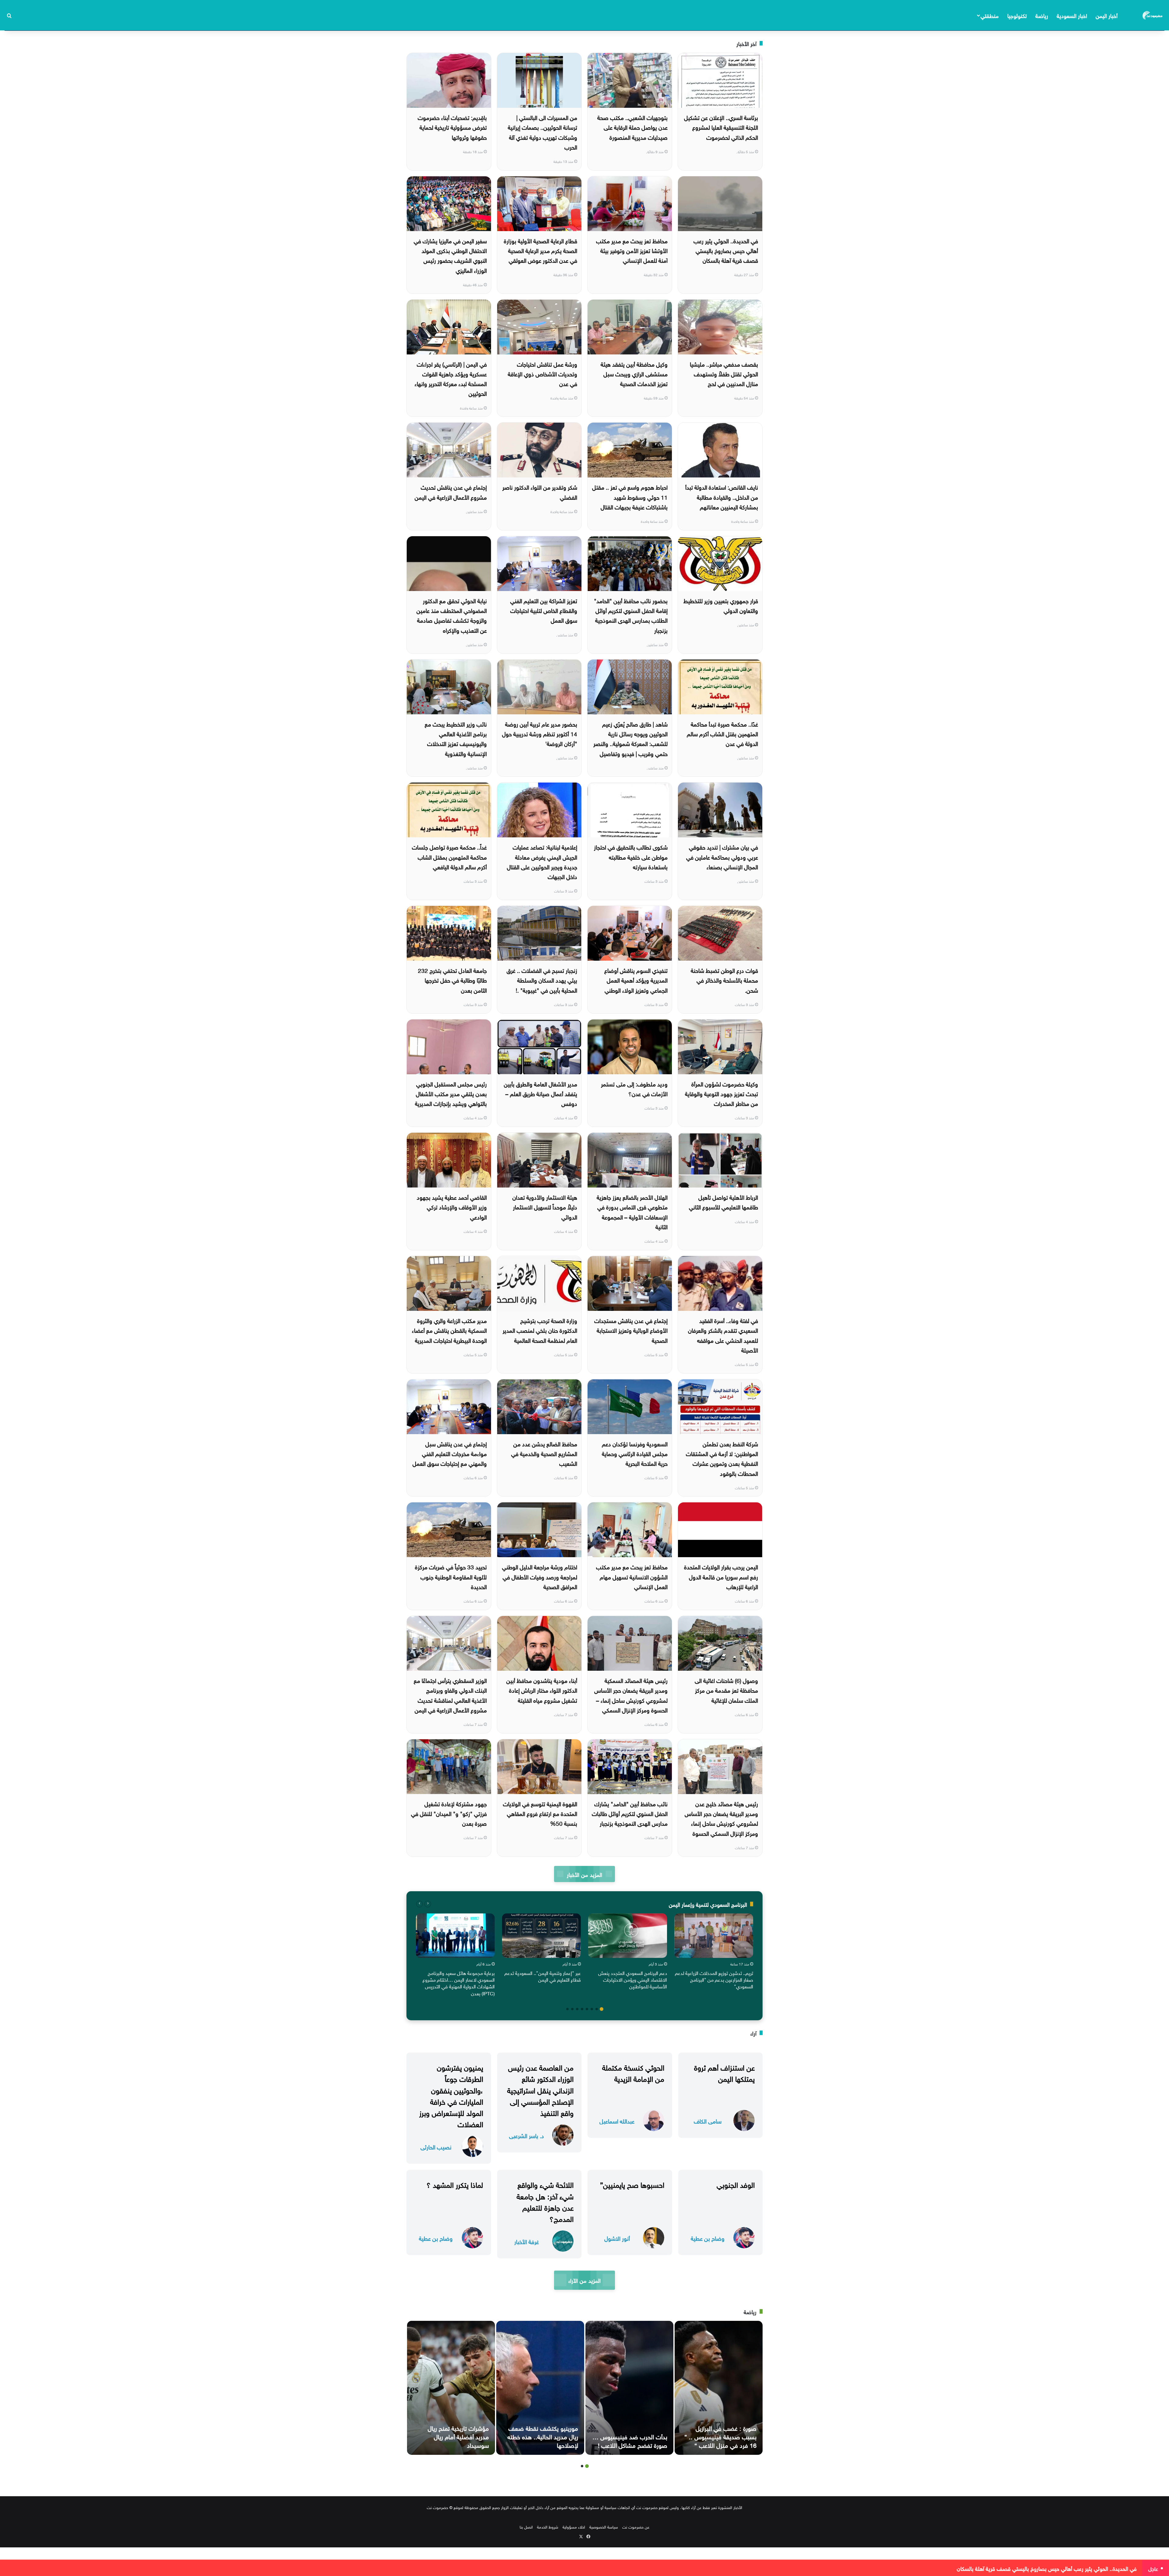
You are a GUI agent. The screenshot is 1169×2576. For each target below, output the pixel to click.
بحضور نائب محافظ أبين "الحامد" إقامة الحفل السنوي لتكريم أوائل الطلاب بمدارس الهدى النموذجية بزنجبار (631, 615)
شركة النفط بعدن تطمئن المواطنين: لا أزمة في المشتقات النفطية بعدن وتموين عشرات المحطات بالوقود (722, 1458)
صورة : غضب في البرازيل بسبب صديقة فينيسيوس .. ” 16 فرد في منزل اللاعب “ (720, 2436)
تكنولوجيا (1017, 15)
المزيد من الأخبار (584, 1874)
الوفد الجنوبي (736, 2184)
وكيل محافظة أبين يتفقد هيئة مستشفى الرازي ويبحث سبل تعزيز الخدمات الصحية (634, 373)
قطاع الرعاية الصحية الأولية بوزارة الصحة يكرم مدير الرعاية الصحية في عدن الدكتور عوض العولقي (541, 250)
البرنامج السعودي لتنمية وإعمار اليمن (708, 1904)
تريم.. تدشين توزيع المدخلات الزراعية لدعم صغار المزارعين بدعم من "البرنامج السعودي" (714, 1979)
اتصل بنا (526, 2527)
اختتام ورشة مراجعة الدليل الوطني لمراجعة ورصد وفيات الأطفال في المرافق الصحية (540, 1576)
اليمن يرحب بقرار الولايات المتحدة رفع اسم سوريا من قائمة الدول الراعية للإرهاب (721, 1576)
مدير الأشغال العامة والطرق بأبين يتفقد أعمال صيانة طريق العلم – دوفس (541, 1093)
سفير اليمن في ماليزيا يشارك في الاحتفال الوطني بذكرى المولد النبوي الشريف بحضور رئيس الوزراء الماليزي (450, 255)
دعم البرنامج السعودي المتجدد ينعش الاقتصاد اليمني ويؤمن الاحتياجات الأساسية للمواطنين (633, 1979)
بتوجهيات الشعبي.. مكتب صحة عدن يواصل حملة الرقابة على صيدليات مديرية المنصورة (632, 127)
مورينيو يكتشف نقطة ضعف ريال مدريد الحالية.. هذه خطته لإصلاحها (543, 2436)
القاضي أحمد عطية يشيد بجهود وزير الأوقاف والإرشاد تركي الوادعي (452, 1207)
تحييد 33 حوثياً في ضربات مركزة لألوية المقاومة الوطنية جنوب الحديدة (451, 1576)
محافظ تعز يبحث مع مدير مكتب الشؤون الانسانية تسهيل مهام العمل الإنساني (632, 1576)
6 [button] (577, 2009)
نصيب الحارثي (436, 2147)
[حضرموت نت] (1153, 15)
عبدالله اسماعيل (617, 2121)
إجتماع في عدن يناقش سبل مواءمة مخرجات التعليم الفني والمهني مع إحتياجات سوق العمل (450, 1453)
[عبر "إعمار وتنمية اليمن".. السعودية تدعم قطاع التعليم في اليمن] (541, 1936)
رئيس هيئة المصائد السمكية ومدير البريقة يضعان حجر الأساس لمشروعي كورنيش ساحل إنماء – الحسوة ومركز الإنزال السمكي (631, 1695)
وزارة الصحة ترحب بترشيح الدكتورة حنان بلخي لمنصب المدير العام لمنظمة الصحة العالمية (540, 1330)
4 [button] (587, 2009)
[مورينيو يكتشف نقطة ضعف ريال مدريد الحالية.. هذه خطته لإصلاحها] (540, 2388)
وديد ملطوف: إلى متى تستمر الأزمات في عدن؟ (634, 1088)
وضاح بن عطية (708, 2238)
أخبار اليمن (1107, 15)
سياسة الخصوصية (604, 2527)
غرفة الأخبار (527, 2241)
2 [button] (597, 2009)
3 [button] (592, 2009)
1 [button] (602, 2009)
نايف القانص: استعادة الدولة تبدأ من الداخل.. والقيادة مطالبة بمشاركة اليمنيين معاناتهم (722, 496)
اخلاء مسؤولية (574, 2527)
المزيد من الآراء (584, 2280)
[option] (714, 1953)
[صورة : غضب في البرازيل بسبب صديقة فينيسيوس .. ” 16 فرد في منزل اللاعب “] (719, 2388)
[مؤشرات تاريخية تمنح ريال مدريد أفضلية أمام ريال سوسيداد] (451, 2388)
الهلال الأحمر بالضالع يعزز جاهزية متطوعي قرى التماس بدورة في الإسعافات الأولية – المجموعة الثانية (632, 1211)
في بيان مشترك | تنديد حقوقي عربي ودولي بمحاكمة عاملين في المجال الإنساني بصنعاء (722, 856)
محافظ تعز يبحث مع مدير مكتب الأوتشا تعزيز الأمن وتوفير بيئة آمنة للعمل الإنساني (632, 250)
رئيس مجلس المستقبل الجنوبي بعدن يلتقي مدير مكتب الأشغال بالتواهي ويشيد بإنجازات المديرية (451, 1093)
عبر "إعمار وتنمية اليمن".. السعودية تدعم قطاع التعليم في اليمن (543, 1976)
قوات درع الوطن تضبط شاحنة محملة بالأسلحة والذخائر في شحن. (724, 980)
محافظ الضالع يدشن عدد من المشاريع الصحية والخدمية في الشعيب (544, 1453)
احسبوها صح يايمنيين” (632, 2184)
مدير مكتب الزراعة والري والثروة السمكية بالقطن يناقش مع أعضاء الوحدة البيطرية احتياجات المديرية (449, 1330)
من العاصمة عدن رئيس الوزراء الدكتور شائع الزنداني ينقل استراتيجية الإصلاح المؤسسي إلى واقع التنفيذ (540, 2089)
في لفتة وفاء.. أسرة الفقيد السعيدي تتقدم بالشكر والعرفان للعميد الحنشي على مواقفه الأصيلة (723, 1335)
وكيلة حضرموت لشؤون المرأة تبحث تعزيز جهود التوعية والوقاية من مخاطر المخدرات (721, 1093)
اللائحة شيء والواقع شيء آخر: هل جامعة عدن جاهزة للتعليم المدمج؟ (545, 2201)
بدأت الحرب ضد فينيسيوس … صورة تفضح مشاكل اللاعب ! (630, 2440)
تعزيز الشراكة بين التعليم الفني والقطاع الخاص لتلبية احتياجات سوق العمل (544, 610)
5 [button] (582, 2009)
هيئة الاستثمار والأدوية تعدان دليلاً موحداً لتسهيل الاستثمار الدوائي (545, 1207)
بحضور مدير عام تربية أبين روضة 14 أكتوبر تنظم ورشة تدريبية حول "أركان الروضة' (540, 733)
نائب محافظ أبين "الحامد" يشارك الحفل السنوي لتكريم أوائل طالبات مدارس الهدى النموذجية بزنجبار (630, 1813)
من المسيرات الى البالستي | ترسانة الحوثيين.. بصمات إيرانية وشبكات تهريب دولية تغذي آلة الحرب (542, 132)
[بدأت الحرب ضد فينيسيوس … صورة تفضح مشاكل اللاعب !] (629, 2388)
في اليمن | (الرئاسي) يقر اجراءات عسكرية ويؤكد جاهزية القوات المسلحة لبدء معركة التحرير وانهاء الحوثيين (451, 378)
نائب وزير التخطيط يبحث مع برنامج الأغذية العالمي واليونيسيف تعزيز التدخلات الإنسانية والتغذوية (456, 738)
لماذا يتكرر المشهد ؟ (455, 2184)
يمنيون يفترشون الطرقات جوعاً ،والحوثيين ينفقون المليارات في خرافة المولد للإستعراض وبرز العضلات (451, 2095)
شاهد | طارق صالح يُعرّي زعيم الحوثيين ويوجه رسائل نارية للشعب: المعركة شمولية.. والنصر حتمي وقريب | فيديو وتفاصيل (630, 738)
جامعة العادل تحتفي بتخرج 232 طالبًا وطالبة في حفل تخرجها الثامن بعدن (452, 980)
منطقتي (990, 15)
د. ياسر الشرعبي (527, 2135)
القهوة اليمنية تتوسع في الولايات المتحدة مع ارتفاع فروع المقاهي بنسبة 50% (540, 1813)
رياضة (1042, 15)
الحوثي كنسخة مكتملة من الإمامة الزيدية (633, 2072)
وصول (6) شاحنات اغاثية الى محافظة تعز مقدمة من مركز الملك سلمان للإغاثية (726, 1690)
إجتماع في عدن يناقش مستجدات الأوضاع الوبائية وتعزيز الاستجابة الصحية (631, 1330)
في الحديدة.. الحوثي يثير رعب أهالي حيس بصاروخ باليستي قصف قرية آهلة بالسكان (726, 250)
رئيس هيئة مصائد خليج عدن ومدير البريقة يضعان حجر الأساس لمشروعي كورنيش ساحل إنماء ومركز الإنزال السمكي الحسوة (721, 1818)
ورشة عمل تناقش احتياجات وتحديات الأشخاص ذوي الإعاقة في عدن (542, 373)
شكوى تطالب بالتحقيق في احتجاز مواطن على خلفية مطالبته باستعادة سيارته (631, 856)
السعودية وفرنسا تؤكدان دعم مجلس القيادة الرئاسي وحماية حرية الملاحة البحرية (635, 1453)
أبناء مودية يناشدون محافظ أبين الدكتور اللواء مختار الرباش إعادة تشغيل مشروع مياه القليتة (542, 1690)
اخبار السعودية (1072, 15)
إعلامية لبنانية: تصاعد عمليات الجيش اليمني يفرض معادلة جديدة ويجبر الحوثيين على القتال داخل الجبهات (542, 861)
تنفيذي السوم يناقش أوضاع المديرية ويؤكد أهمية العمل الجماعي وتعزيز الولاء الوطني (636, 980)
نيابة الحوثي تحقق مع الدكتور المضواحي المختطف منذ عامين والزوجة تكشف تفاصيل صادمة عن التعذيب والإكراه (452, 615)
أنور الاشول (617, 2238)
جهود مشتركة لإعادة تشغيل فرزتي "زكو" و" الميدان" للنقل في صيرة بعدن (449, 1813)
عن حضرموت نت (636, 2527)
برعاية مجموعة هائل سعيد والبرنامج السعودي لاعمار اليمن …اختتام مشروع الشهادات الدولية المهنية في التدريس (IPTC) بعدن (459, 1983)
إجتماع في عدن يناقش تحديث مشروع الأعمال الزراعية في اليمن (451, 491)
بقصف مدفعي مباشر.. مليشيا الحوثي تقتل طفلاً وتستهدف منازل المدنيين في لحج (724, 373)
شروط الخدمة (548, 2527)
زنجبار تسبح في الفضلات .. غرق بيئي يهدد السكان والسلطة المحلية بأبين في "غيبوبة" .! (542, 980)
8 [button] (567, 2009)
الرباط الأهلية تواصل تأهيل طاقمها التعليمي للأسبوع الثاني (723, 1202)
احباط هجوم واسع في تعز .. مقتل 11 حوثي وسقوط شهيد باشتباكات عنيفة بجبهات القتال (630, 496)
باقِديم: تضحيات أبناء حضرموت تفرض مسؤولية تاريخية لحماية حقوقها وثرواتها (452, 127)
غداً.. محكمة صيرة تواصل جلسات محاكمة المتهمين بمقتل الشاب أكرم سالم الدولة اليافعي (449, 856)
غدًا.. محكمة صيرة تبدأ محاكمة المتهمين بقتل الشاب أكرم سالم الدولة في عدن (722, 733)
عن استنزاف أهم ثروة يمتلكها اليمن (724, 2072)
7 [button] (572, 2009)
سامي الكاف (708, 2121)
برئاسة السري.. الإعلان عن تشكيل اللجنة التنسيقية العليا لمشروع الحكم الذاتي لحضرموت (721, 127)
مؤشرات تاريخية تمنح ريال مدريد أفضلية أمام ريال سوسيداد (458, 2436)
